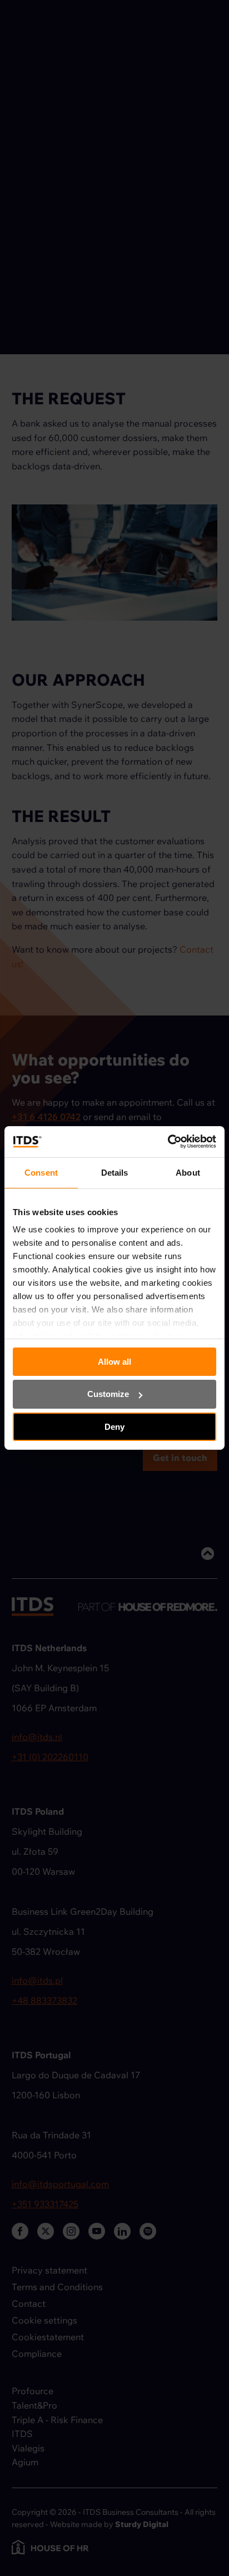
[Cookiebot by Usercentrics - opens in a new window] (168, 1142)
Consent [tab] (41, 1172)
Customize (108, 1394)
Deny (114, 1427)
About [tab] (188, 1172)
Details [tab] (115, 1172)
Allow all (114, 1361)
